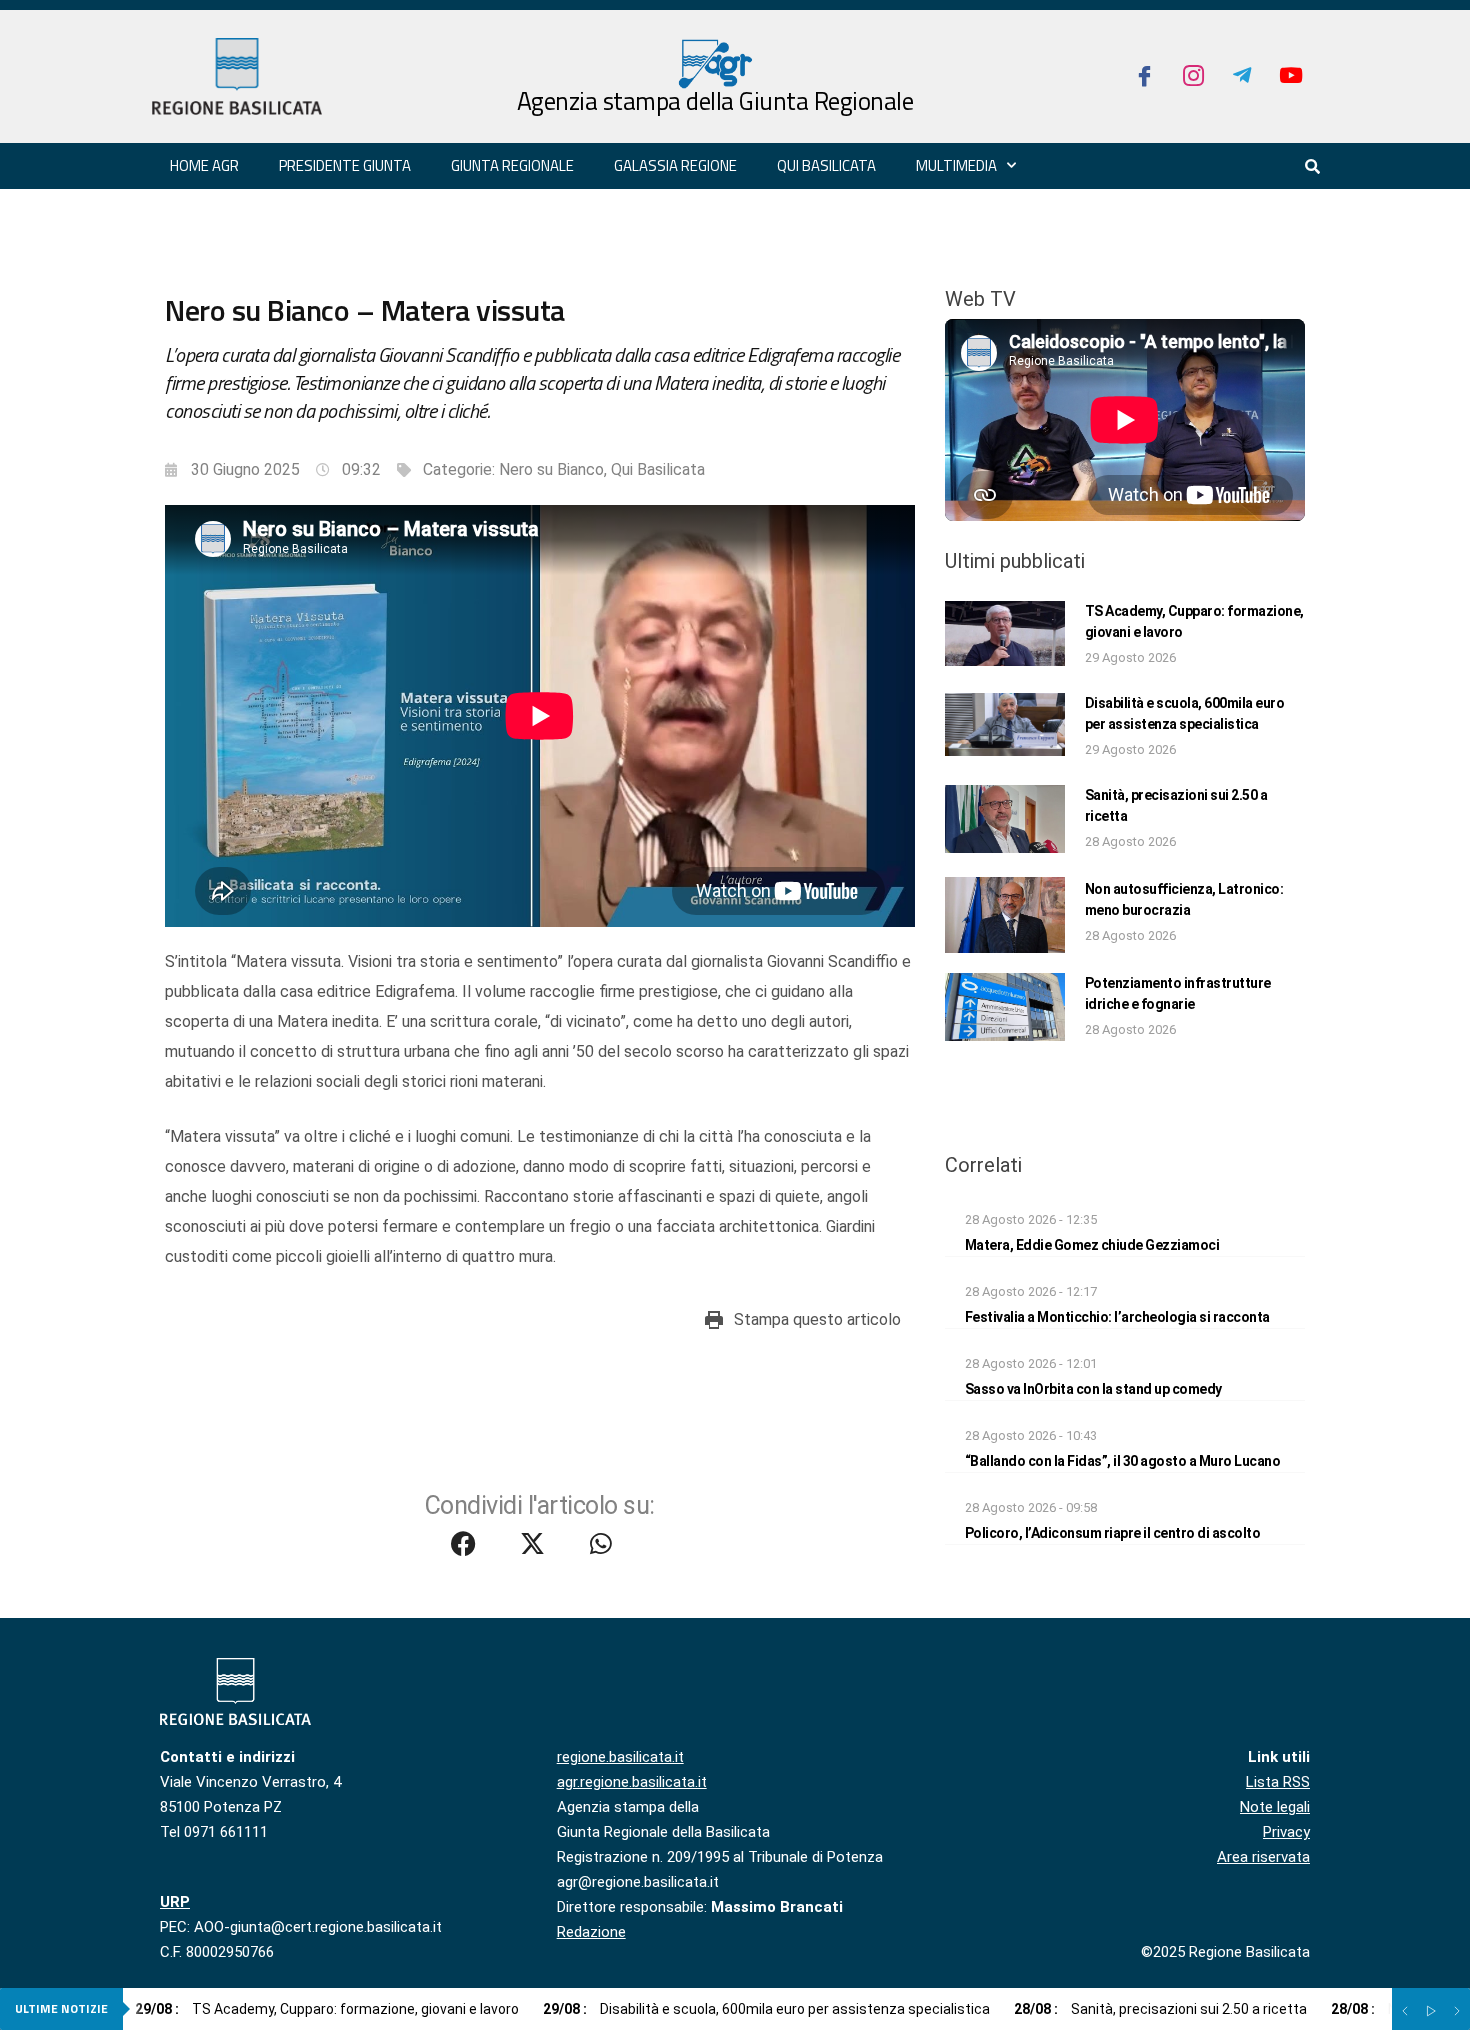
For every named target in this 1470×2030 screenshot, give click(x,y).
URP (175, 1902)
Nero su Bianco (551, 469)
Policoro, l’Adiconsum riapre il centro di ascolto (1113, 1533)
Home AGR (204, 165)
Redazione (591, 1932)
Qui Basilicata (826, 165)
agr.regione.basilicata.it (632, 1782)
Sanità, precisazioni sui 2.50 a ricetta (1160, 2009)
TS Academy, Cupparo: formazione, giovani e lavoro (327, 2009)
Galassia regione (675, 165)
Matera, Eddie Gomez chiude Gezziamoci (1092, 1245)
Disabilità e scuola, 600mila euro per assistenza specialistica (766, 2009)
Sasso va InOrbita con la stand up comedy (1093, 1389)
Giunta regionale (512, 165)
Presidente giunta (345, 165)
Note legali (1275, 1807)
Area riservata (1263, 1857)
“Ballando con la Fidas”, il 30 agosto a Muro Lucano (1123, 1461)
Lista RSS (1278, 1782)
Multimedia (956, 165)
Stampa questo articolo (817, 1319)
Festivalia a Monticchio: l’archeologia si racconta (1117, 1317)
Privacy (1286, 1832)
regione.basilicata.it (620, 1757)
